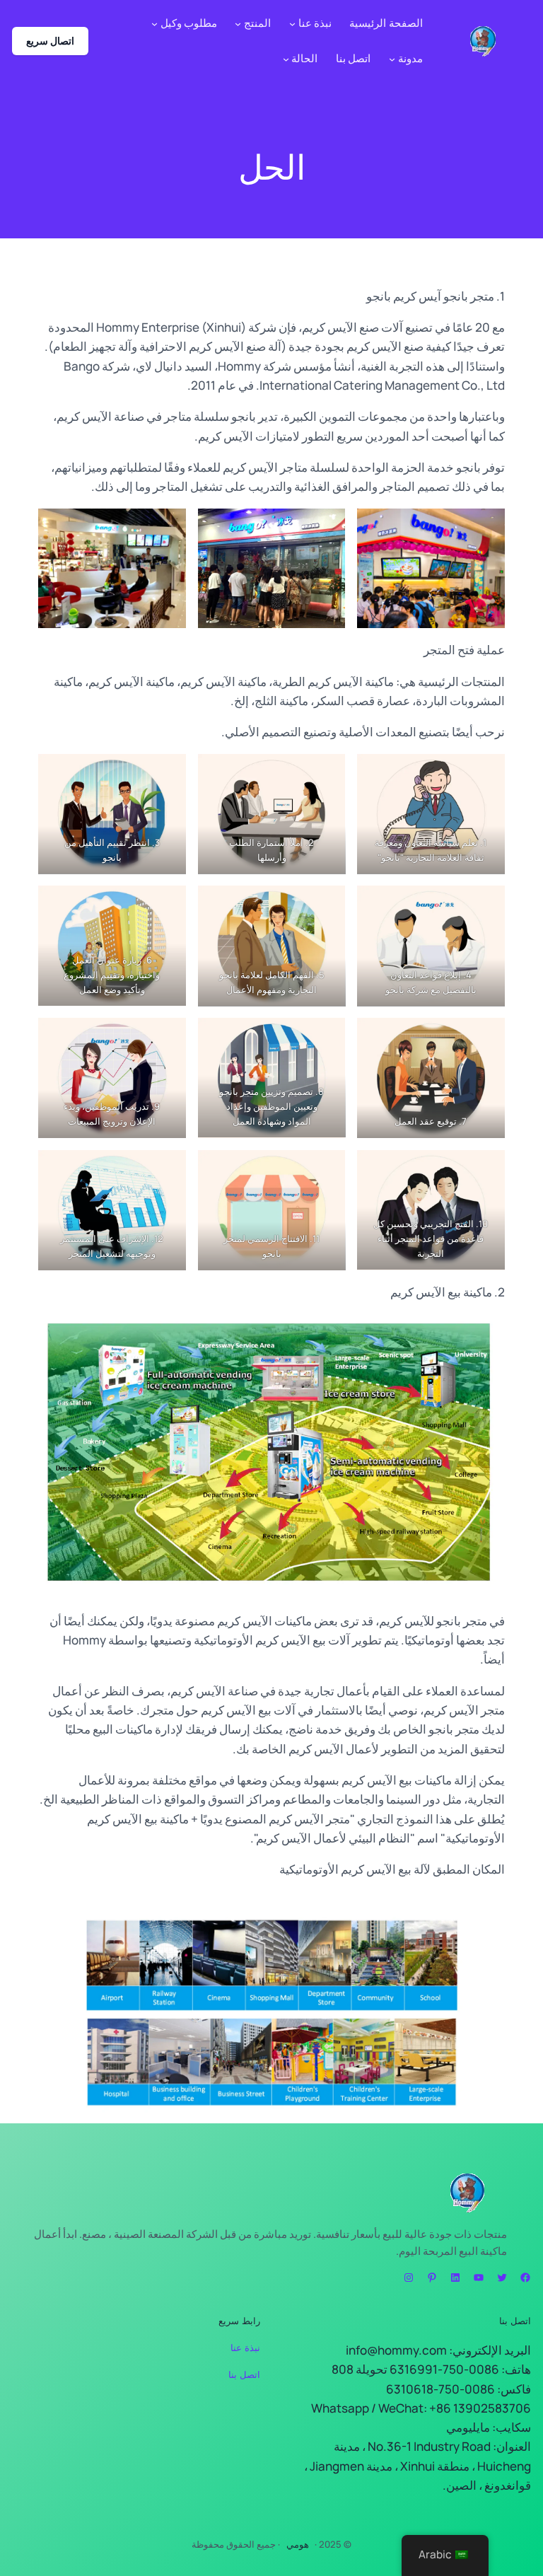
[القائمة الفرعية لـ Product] (238, 24)
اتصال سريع (50, 41)
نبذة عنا (245, 2348)
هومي (298, 2544)
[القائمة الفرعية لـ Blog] (392, 59)
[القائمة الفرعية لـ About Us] (292, 24)
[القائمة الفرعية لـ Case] (286, 59)
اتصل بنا (244, 2374)
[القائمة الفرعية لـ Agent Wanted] (154, 24)
